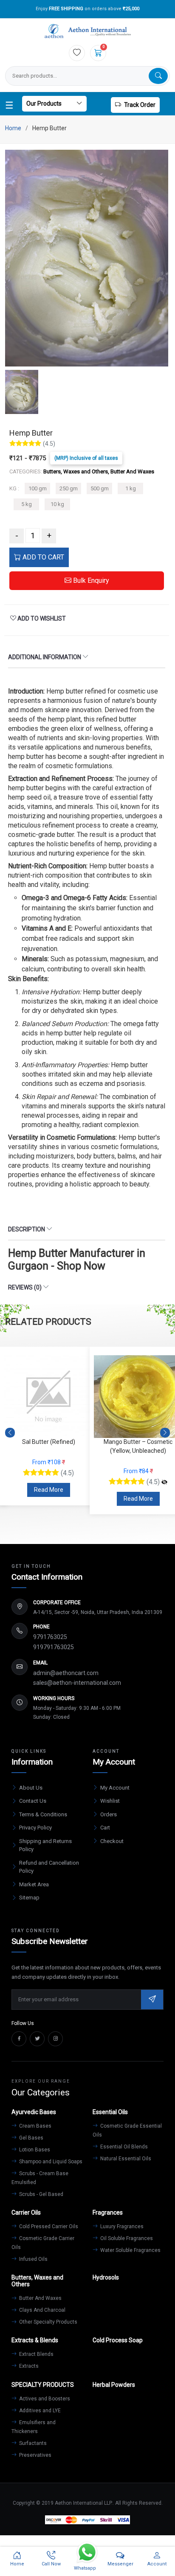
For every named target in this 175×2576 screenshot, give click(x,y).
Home (13, 128)
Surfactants (32, 2443)
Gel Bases (31, 2138)
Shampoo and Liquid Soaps (50, 2162)
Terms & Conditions (43, 1814)
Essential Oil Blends (123, 2147)
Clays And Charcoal (42, 2310)
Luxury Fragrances (121, 2226)
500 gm (100, 488)
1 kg (131, 488)
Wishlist (110, 1801)
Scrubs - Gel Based (41, 2194)
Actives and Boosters (44, 2399)
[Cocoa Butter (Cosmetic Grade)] (164, 1473)
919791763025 (54, 1647)
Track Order (140, 105)
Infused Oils (33, 2259)
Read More (49, 1499)
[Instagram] (55, 2039)
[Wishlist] (77, 53)
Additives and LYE (39, 2411)
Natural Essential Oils (125, 2159)
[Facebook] (19, 2039)
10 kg (57, 504)
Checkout (112, 1841)
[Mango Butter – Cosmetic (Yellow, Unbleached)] (75, 1482)
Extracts (28, 2366)
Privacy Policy (35, 1828)
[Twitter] (37, 2039)
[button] (165, 1432)
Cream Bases (35, 2126)
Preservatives (35, 2455)
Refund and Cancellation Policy (49, 1867)
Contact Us (33, 1801)
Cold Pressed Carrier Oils (48, 2226)
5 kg (27, 504)
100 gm (38, 488)
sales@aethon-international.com (77, 1683)
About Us (31, 1788)
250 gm (69, 488)
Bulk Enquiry (90, 580)
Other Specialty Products (48, 2322)
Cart (105, 1828)
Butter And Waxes (40, 2298)
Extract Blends (36, 2354)
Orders (109, 1814)
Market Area (34, 1884)
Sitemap (29, 1898)
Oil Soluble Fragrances (126, 2238)
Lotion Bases (34, 2150)
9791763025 (50, 1637)
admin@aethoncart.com (66, 1673)
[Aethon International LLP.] (87, 32)
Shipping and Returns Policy (45, 1845)
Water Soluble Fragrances (130, 2250)
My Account (115, 1788)
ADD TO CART (42, 557)
